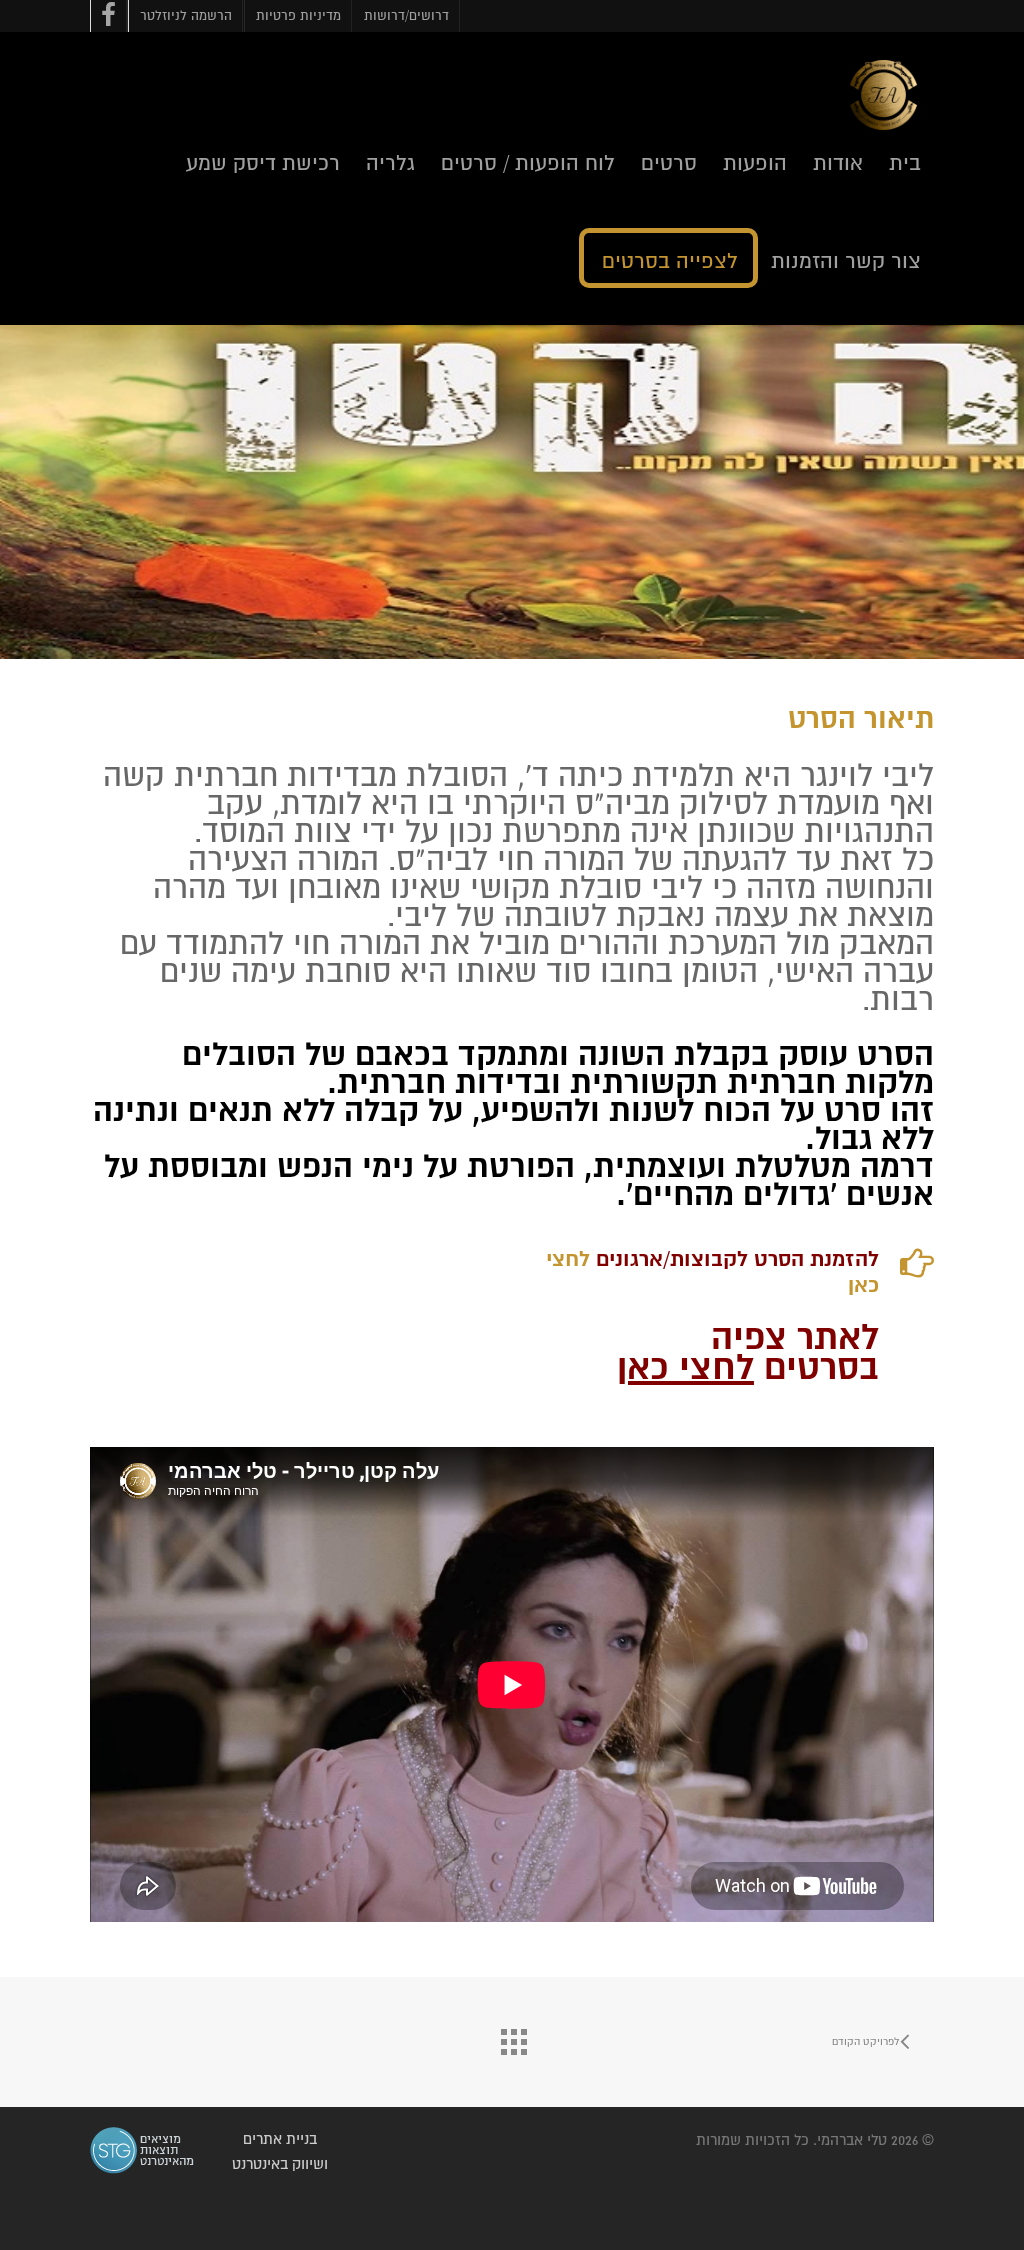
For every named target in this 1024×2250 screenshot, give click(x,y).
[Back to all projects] (512, 2037)
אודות (838, 164)
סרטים (669, 164)
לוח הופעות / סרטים (528, 164)
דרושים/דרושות (406, 16)
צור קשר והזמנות (846, 262)
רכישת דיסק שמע (263, 164)
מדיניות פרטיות (298, 16)
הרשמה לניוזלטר (186, 16)
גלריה (390, 164)
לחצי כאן (685, 1369)
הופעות (755, 164)
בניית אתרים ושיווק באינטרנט (280, 2152)
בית (905, 164)
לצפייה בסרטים (670, 262)
